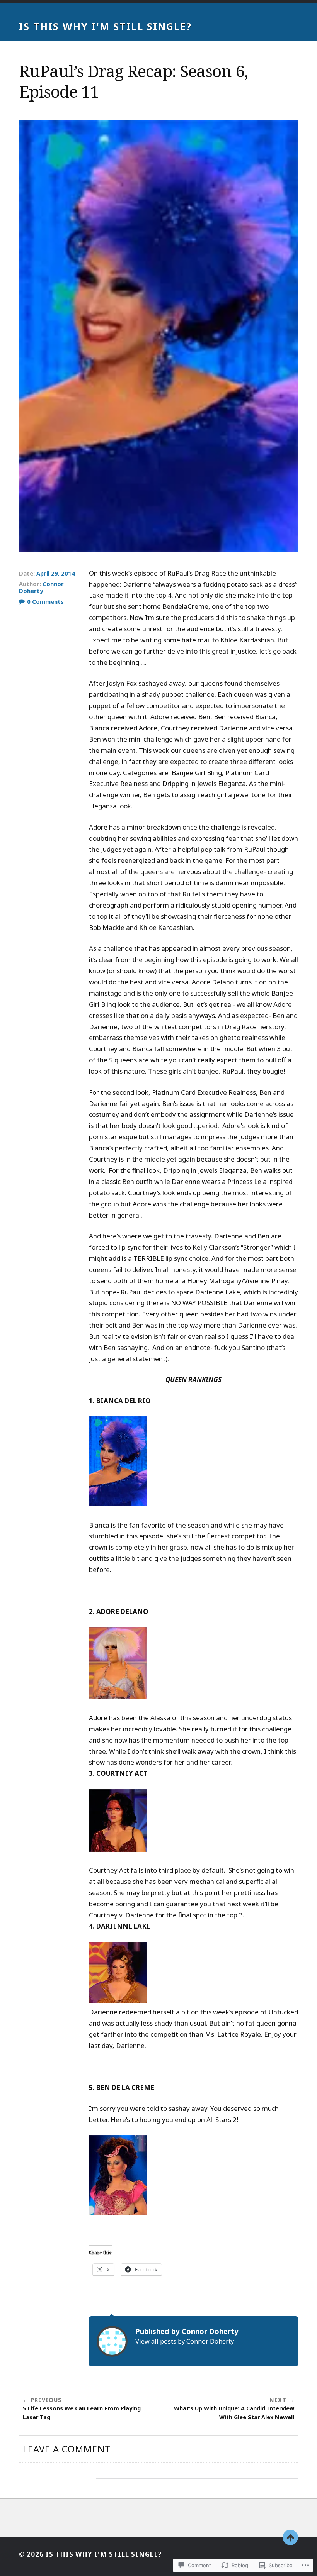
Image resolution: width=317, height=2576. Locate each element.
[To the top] (290, 2537)
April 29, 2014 (56, 573)
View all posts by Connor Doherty (185, 2341)
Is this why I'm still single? (105, 26)
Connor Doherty (41, 587)
